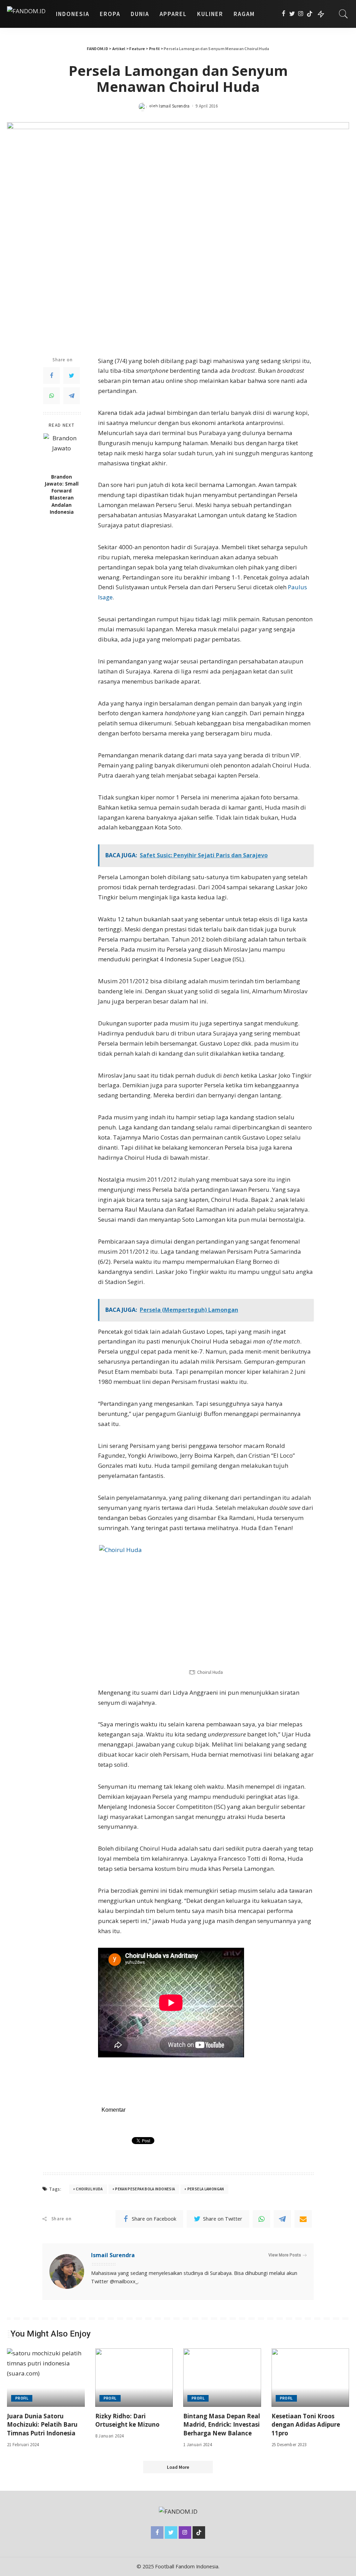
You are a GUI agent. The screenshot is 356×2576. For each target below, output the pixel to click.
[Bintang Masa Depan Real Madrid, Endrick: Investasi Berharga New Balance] (222, 2378)
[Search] (343, 14)
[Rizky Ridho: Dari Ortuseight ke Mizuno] (134, 2378)
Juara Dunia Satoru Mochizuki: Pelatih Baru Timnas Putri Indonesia (42, 2425)
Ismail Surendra (174, 106)
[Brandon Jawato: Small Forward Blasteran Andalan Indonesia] (62, 452)
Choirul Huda (89, 2189)
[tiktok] (310, 14)
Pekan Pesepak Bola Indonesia (145, 2189)
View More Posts (285, 2255)
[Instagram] (301, 14)
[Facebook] (284, 14)
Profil (22, 2398)
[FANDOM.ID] (26, 14)
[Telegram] (72, 396)
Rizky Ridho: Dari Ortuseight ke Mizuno (127, 2420)
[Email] (303, 2219)
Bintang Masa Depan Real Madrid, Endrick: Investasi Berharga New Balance (222, 2425)
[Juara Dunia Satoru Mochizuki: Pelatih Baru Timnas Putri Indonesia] (46, 2378)
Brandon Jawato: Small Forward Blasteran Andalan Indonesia (62, 494)
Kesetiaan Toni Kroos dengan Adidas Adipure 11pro (306, 2425)
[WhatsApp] (51, 396)
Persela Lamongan (206, 2189)
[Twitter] (292, 14)
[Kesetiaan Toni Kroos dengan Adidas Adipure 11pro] (310, 2378)
